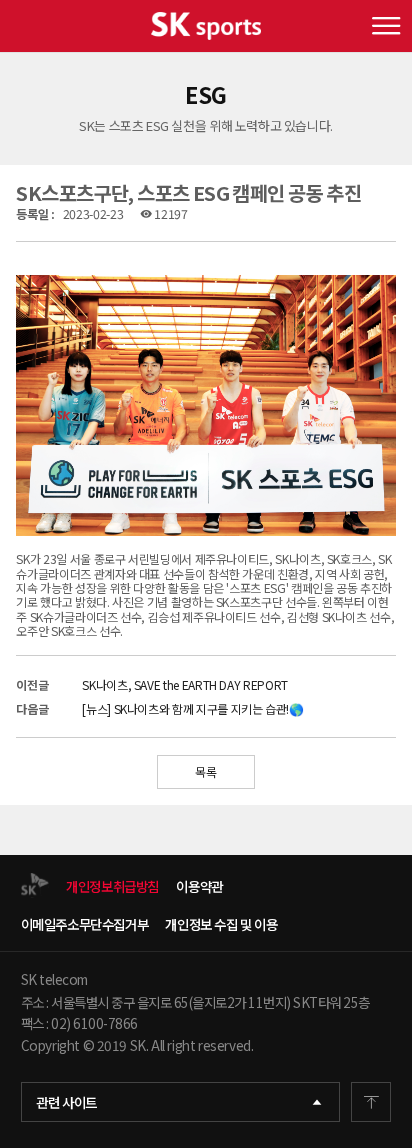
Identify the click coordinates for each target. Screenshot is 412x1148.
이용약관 (199, 886)
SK (206, 25)
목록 (205, 771)
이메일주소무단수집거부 (85, 924)
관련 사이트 (66, 1102)
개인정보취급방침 (112, 886)
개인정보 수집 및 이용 (221, 924)
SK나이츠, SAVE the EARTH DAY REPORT (184, 684)
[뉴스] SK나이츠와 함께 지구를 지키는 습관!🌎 (192, 708)
